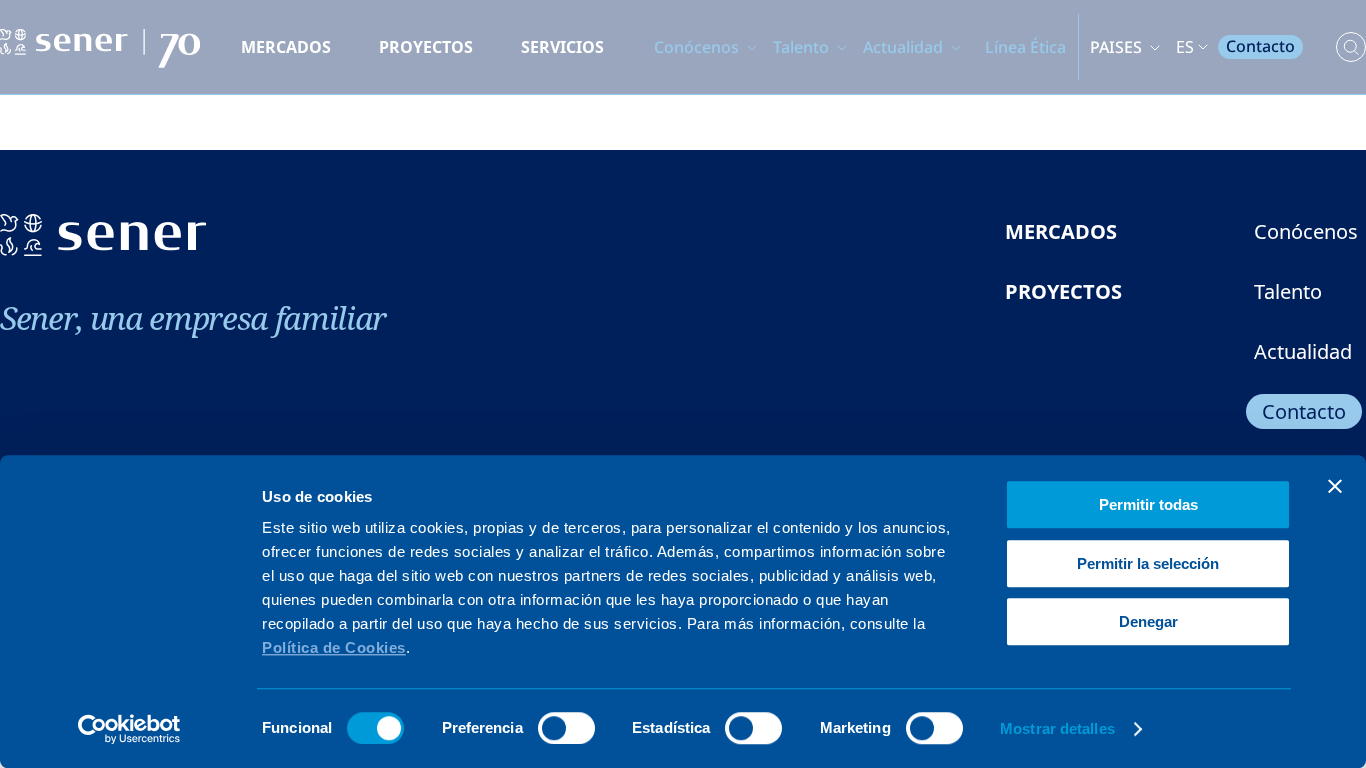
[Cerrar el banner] (1335, 486)
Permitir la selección (1148, 563)
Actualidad (903, 47)
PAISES (1116, 47)
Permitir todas (1148, 504)
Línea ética (1025, 47)
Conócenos (696, 47)
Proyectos (426, 47)
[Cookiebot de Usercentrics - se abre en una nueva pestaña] (129, 729)
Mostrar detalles (1057, 728)
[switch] (566, 728)
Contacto (1260, 46)
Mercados (286, 47)
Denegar (1148, 621)
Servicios (562, 47)
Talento (801, 47)
